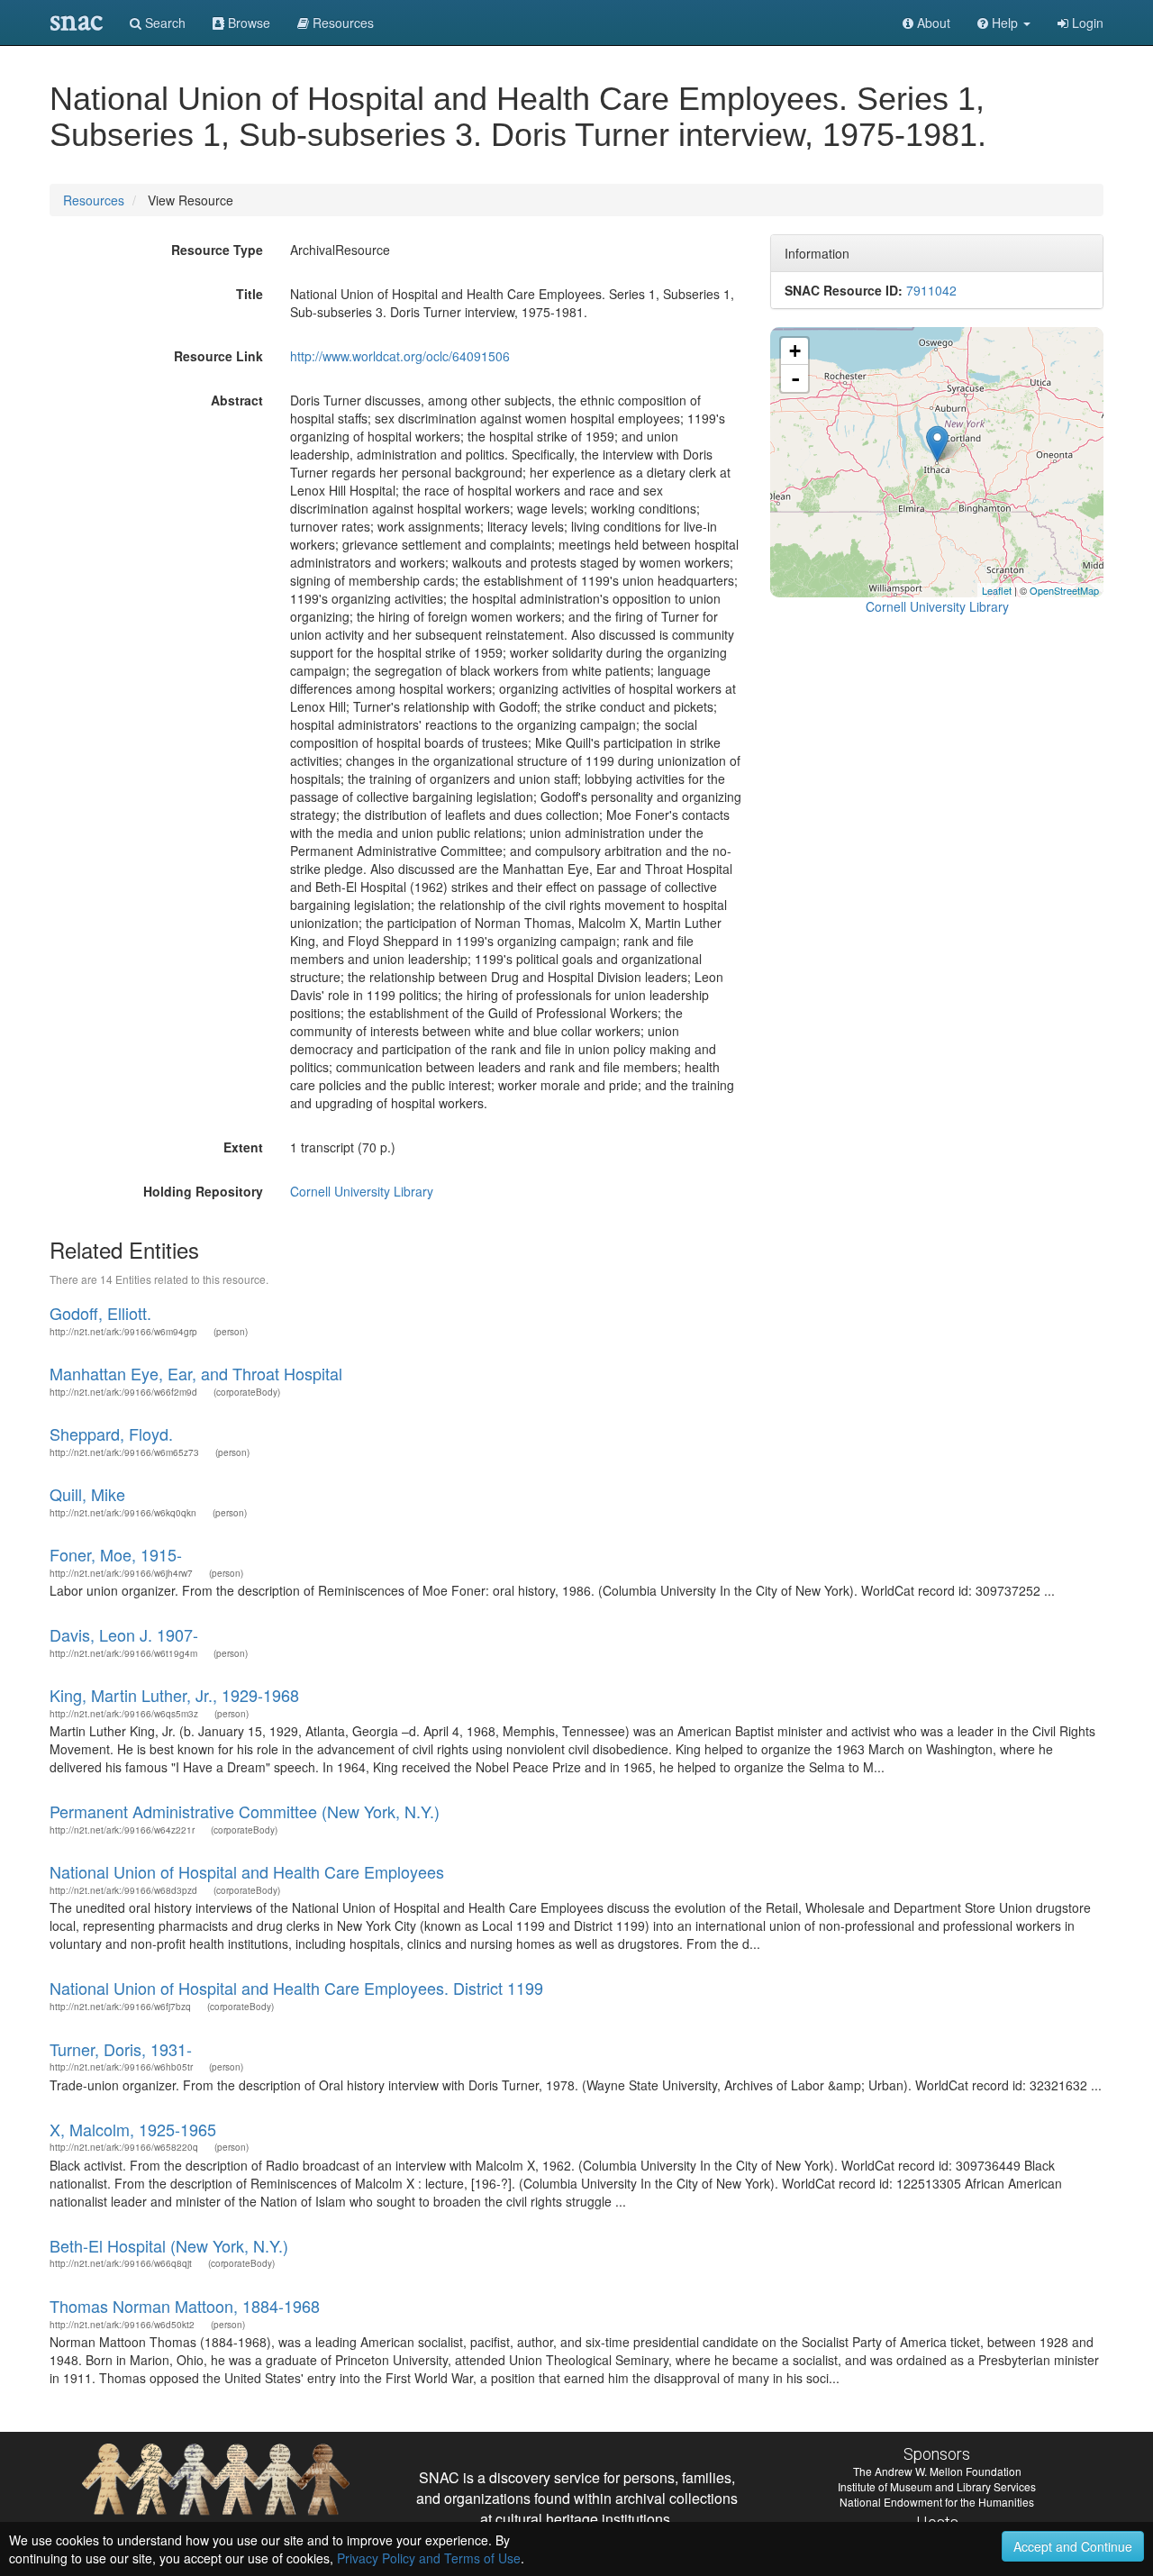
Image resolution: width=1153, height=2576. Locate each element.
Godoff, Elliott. (100, 1313)
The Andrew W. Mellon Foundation (937, 2471)
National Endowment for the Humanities (937, 2502)
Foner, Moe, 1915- (116, 1554)
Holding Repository (203, 1191)
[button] (1004, 23)
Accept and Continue (1073, 2546)
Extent (243, 1147)
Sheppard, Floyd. (111, 1434)
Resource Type (217, 250)
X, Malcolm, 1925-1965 (133, 2129)
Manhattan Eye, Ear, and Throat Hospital (196, 1373)
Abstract (237, 400)
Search (163, 23)
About (932, 23)
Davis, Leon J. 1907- (124, 1634)
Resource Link (218, 356)
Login (1086, 23)
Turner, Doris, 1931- (121, 2049)
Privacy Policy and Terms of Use (429, 2558)
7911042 (931, 290)
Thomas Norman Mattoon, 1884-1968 (185, 2306)
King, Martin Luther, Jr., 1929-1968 (174, 1695)
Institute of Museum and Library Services (937, 2486)
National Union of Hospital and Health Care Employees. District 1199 (296, 1988)
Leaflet (997, 590)
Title (250, 294)
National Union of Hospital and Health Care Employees (247, 1871)
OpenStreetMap (1064, 590)
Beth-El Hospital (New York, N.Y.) (169, 2245)
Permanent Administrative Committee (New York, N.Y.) (245, 1811)
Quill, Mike (87, 1494)
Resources (94, 200)
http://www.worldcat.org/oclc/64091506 (400, 356)
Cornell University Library (362, 1191)
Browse (247, 23)
